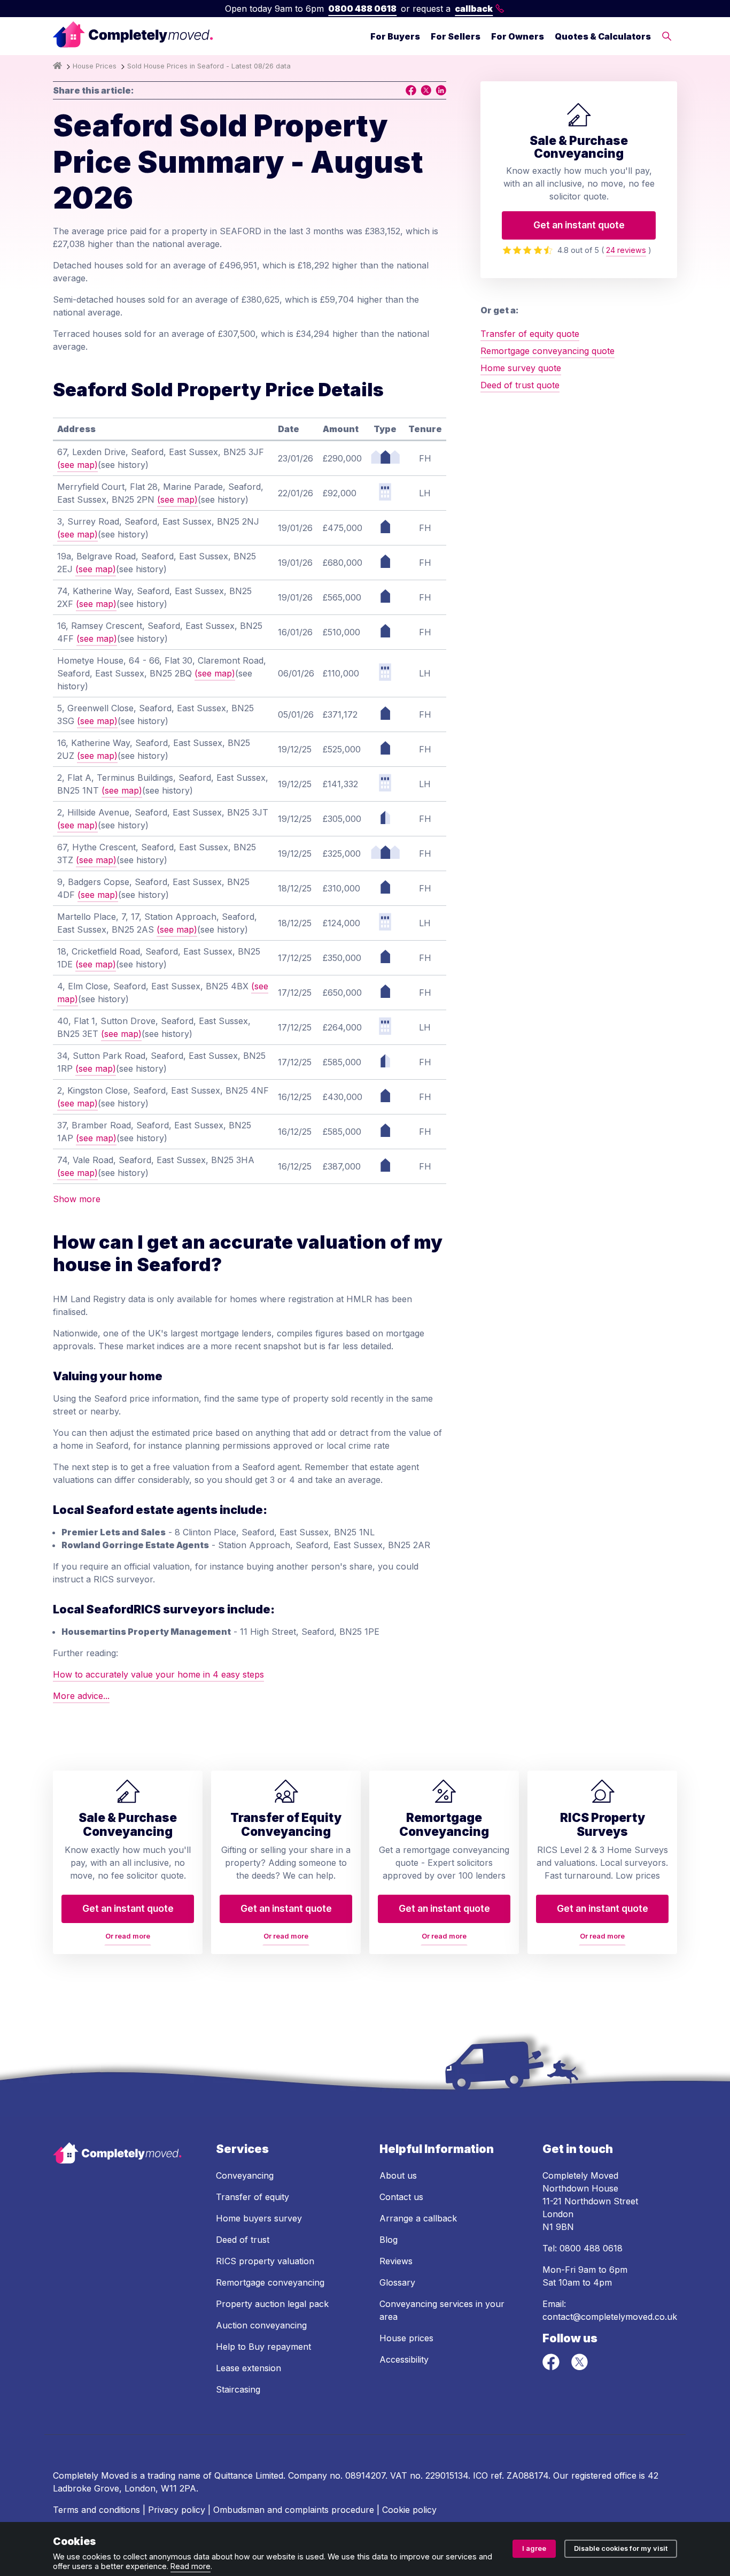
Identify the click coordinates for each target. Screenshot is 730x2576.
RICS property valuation (265, 2261)
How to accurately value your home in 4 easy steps (158, 1674)
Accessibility (404, 2359)
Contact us (401, 2197)
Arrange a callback (418, 2218)
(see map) (77, 465)
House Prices (95, 66)
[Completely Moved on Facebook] (552, 2367)
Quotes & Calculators (603, 36)
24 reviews (626, 250)
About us (398, 2175)
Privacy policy (177, 2510)
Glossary (397, 2282)
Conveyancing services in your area (442, 2310)
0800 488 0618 (362, 9)
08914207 (365, 2475)
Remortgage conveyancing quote (547, 351)
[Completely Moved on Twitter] (579, 2367)
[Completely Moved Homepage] (133, 36)
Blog (389, 2240)
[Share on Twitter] (426, 90)
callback (474, 9)
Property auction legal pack (272, 2304)
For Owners (518, 36)
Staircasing (238, 2389)
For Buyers (395, 36)
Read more (191, 2566)
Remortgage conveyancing (270, 2282)
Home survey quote (521, 368)
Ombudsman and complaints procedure (294, 2510)
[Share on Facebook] (411, 90)
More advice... (81, 1696)
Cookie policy (409, 2510)
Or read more (128, 1936)
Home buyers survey (259, 2218)
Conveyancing (245, 2175)
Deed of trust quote (520, 385)
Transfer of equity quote (530, 334)
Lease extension (248, 2368)
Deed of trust (243, 2240)
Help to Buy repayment (263, 2347)
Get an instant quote (579, 225)
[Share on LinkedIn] (441, 90)
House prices (406, 2338)
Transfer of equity (253, 2197)
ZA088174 (527, 2475)
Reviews (396, 2261)
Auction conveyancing (261, 2325)
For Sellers (456, 36)
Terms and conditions (96, 2510)
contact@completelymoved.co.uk (610, 2317)
